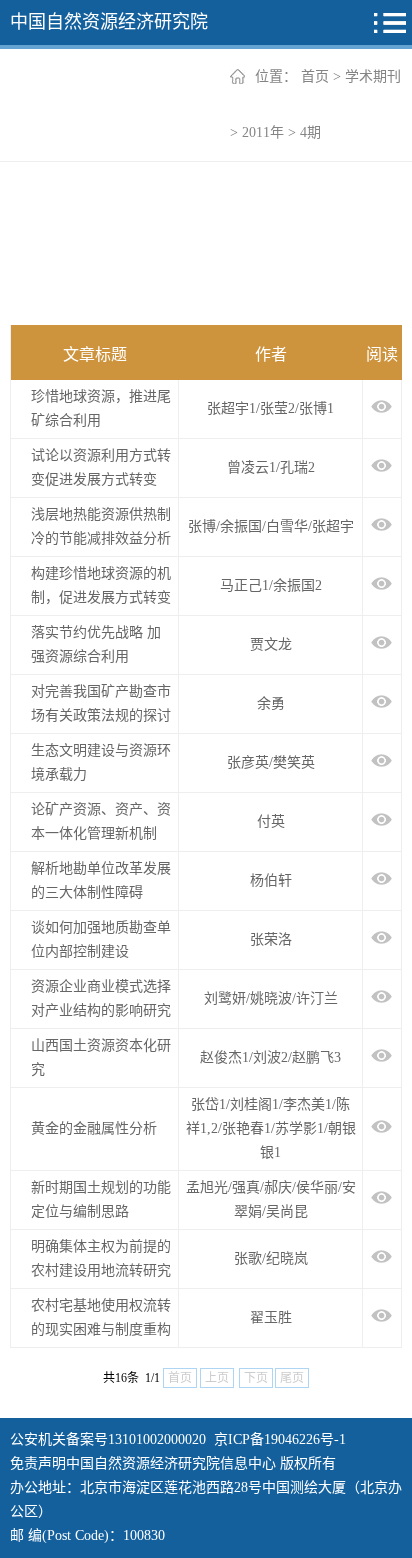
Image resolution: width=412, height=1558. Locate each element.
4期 (310, 132)
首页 (315, 76)
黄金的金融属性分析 (94, 1128)
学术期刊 (373, 76)
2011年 (263, 132)
